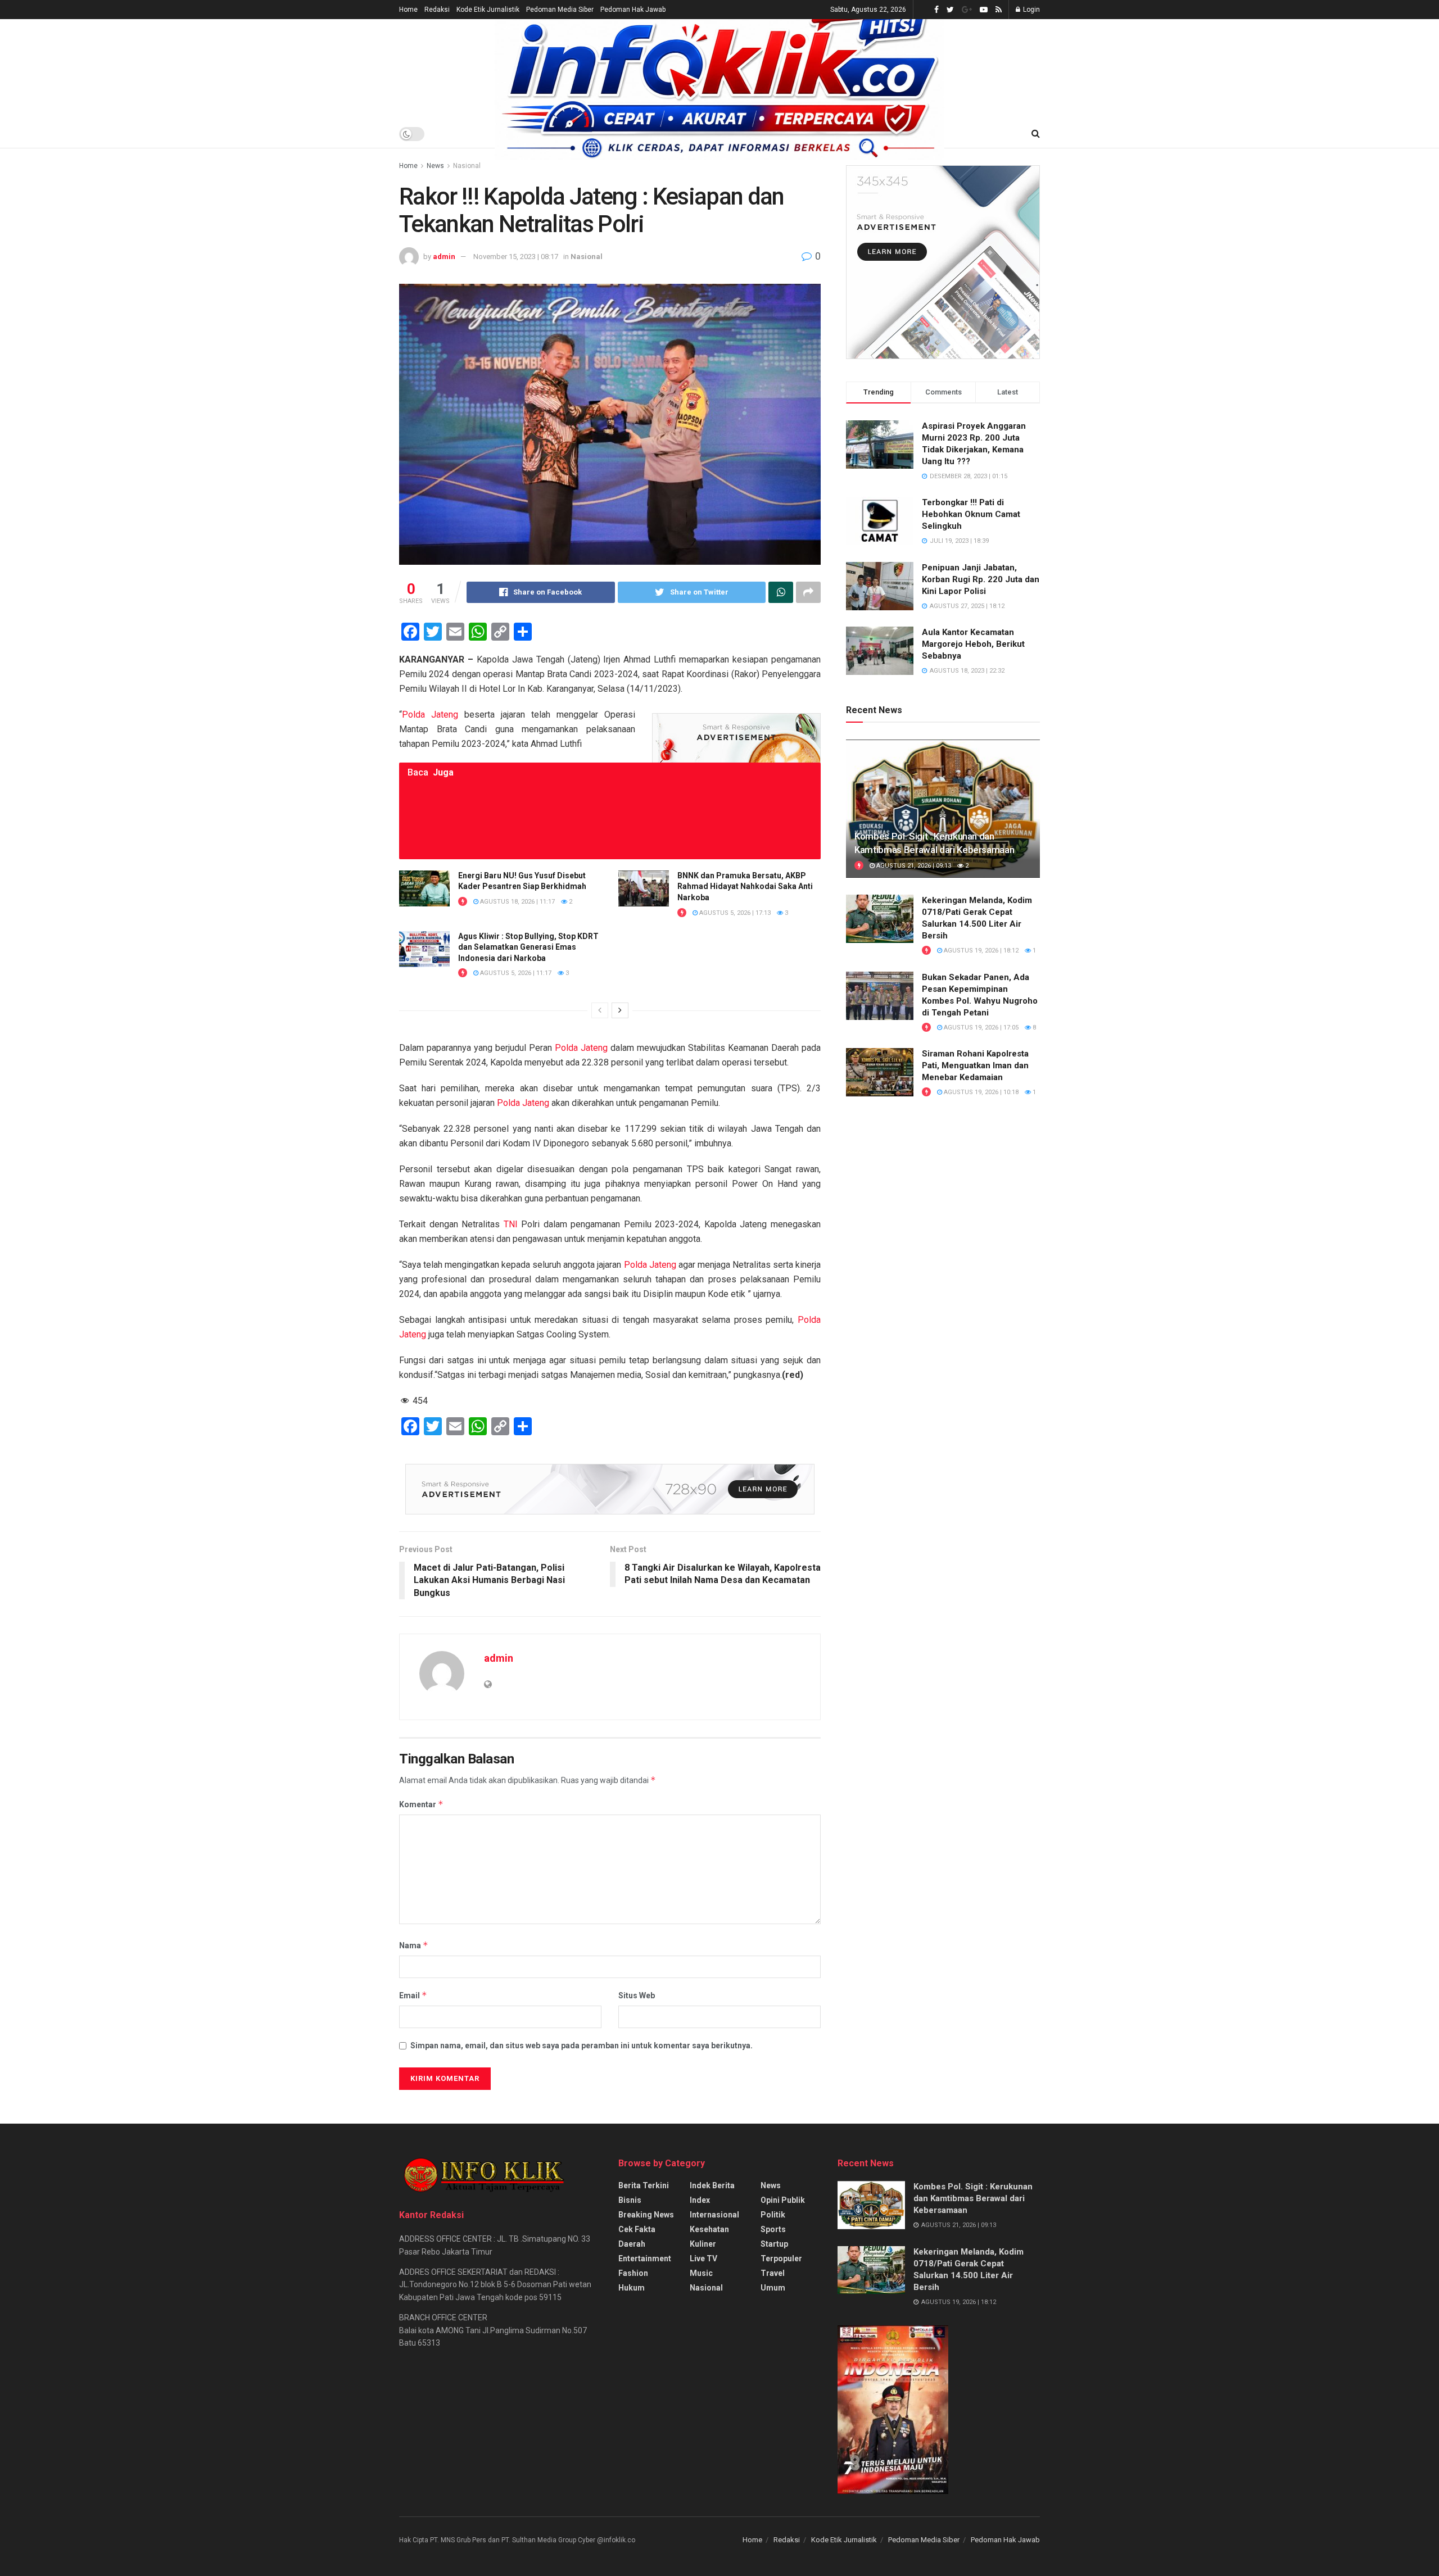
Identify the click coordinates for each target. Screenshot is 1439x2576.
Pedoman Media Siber (560, 10)
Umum (773, 2288)
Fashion (633, 2273)
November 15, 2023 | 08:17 (516, 257)
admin (444, 257)
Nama (414, 1945)
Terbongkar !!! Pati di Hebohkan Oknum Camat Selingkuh (971, 514)
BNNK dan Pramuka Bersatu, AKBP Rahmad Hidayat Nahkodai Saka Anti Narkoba (745, 886)
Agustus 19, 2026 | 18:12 (980, 951)
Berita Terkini (644, 2185)
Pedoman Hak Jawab (633, 10)
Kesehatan (709, 2229)
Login (1031, 10)
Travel (773, 2273)
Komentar (421, 1804)
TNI (511, 1224)
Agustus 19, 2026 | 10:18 (980, 1092)
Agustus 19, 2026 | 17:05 (980, 1028)
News (435, 166)
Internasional (714, 2215)
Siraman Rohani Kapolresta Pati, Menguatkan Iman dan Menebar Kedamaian (975, 1065)
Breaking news (646, 2215)
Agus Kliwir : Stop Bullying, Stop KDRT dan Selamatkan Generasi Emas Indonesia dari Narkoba (528, 947)
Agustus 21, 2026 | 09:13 (913, 866)
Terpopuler (781, 2258)
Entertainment (645, 2258)
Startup (774, 2244)
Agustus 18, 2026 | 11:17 (517, 902)
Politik (773, 2215)
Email (413, 1995)
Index (700, 2200)
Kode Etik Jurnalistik (488, 10)
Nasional (467, 166)
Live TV (703, 2258)
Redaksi (437, 10)
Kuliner (703, 2244)
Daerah (632, 2244)
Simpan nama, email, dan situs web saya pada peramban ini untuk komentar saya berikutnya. (582, 2046)
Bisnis (630, 2200)
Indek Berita (712, 2185)
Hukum (632, 2288)
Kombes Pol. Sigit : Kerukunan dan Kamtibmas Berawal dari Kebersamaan (973, 2198)
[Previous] (600, 1010)
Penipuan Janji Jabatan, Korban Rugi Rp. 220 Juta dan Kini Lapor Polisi (981, 579)
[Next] (620, 1010)
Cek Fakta (637, 2229)
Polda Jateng (430, 715)
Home (408, 10)
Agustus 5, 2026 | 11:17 (515, 973)
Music (701, 2273)
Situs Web (637, 1996)
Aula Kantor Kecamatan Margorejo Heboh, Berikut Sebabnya (973, 644)
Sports (773, 2229)
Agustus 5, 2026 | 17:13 (734, 913)
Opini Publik (783, 2200)
